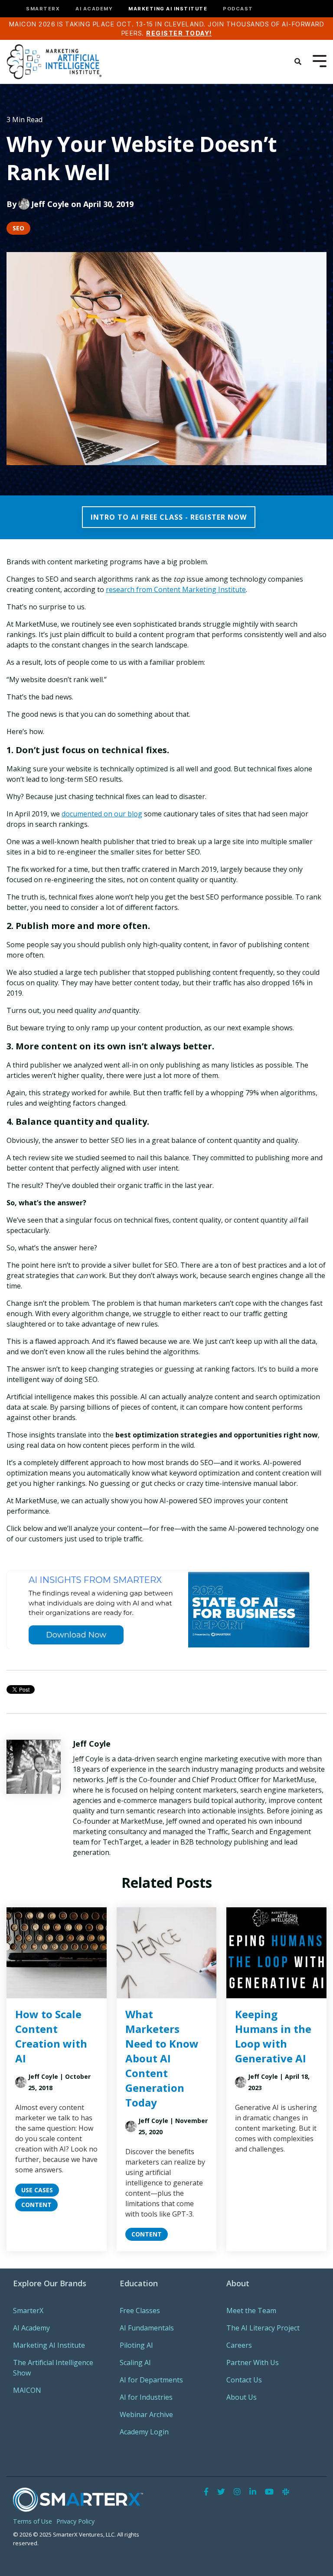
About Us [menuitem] (242, 2397)
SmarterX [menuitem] (28, 2311)
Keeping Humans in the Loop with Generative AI (273, 2036)
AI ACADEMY (94, 9)
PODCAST (238, 9)
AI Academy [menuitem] (31, 2328)
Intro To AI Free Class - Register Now (169, 517)
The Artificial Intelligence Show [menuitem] (54, 2368)
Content (36, 2205)
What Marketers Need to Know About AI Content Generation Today (162, 2058)
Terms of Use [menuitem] (33, 2521)
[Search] (298, 61)
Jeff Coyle (50, 204)
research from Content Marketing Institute (176, 589)
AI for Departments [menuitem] (151, 2380)
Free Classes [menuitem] (140, 2311)
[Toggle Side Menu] (320, 60)
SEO (18, 228)
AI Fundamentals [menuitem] (147, 2328)
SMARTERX (43, 9)
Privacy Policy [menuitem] (75, 2521)
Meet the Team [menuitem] (251, 2311)
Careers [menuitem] (239, 2345)
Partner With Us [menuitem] (253, 2362)
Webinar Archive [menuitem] (146, 2414)
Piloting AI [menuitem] (136, 2345)
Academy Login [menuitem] (144, 2432)
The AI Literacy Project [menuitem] (263, 2328)
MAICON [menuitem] (27, 2390)
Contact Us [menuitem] (244, 2380)
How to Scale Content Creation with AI (51, 2036)
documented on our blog (102, 814)
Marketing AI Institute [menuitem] (49, 2345)
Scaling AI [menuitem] (135, 2362)
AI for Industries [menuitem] (146, 2397)
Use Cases (37, 2190)
